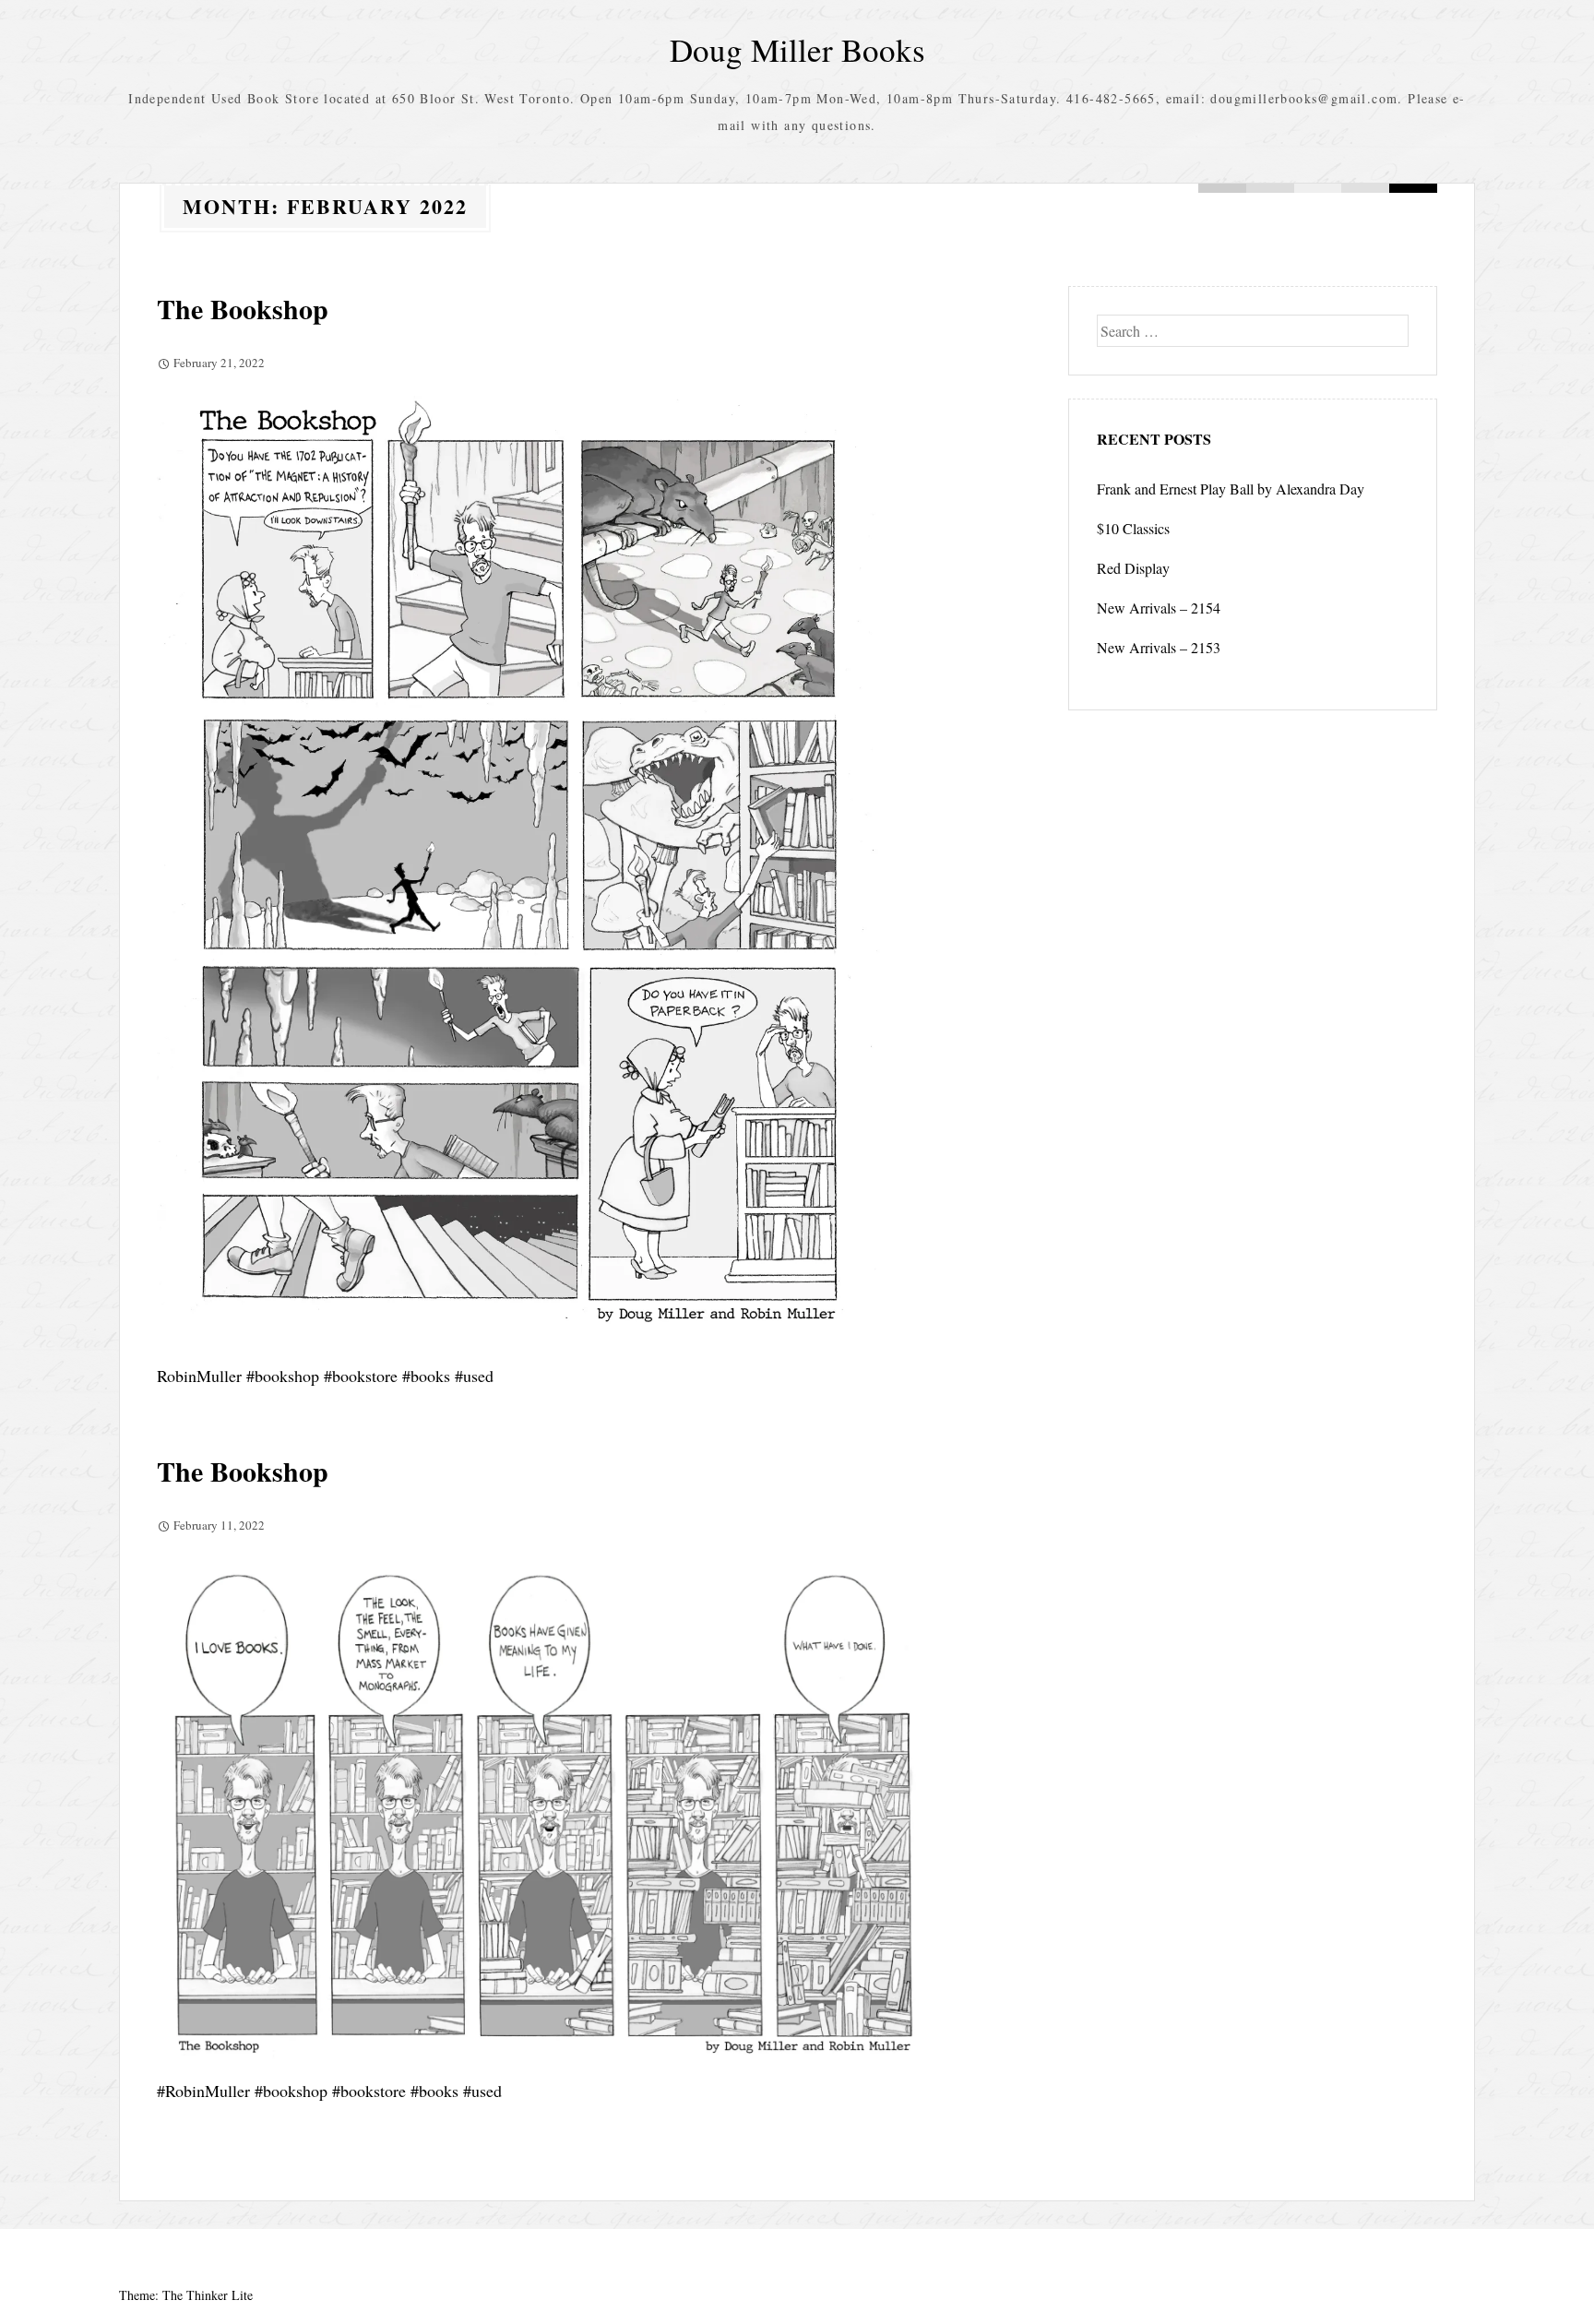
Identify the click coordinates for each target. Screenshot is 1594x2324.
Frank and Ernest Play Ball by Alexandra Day (1231, 489)
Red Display (1133, 568)
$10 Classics (1133, 528)
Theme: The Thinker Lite (186, 2295)
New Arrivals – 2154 (1159, 608)
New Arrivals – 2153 (1159, 647)
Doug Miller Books (797, 49)
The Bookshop (243, 308)
